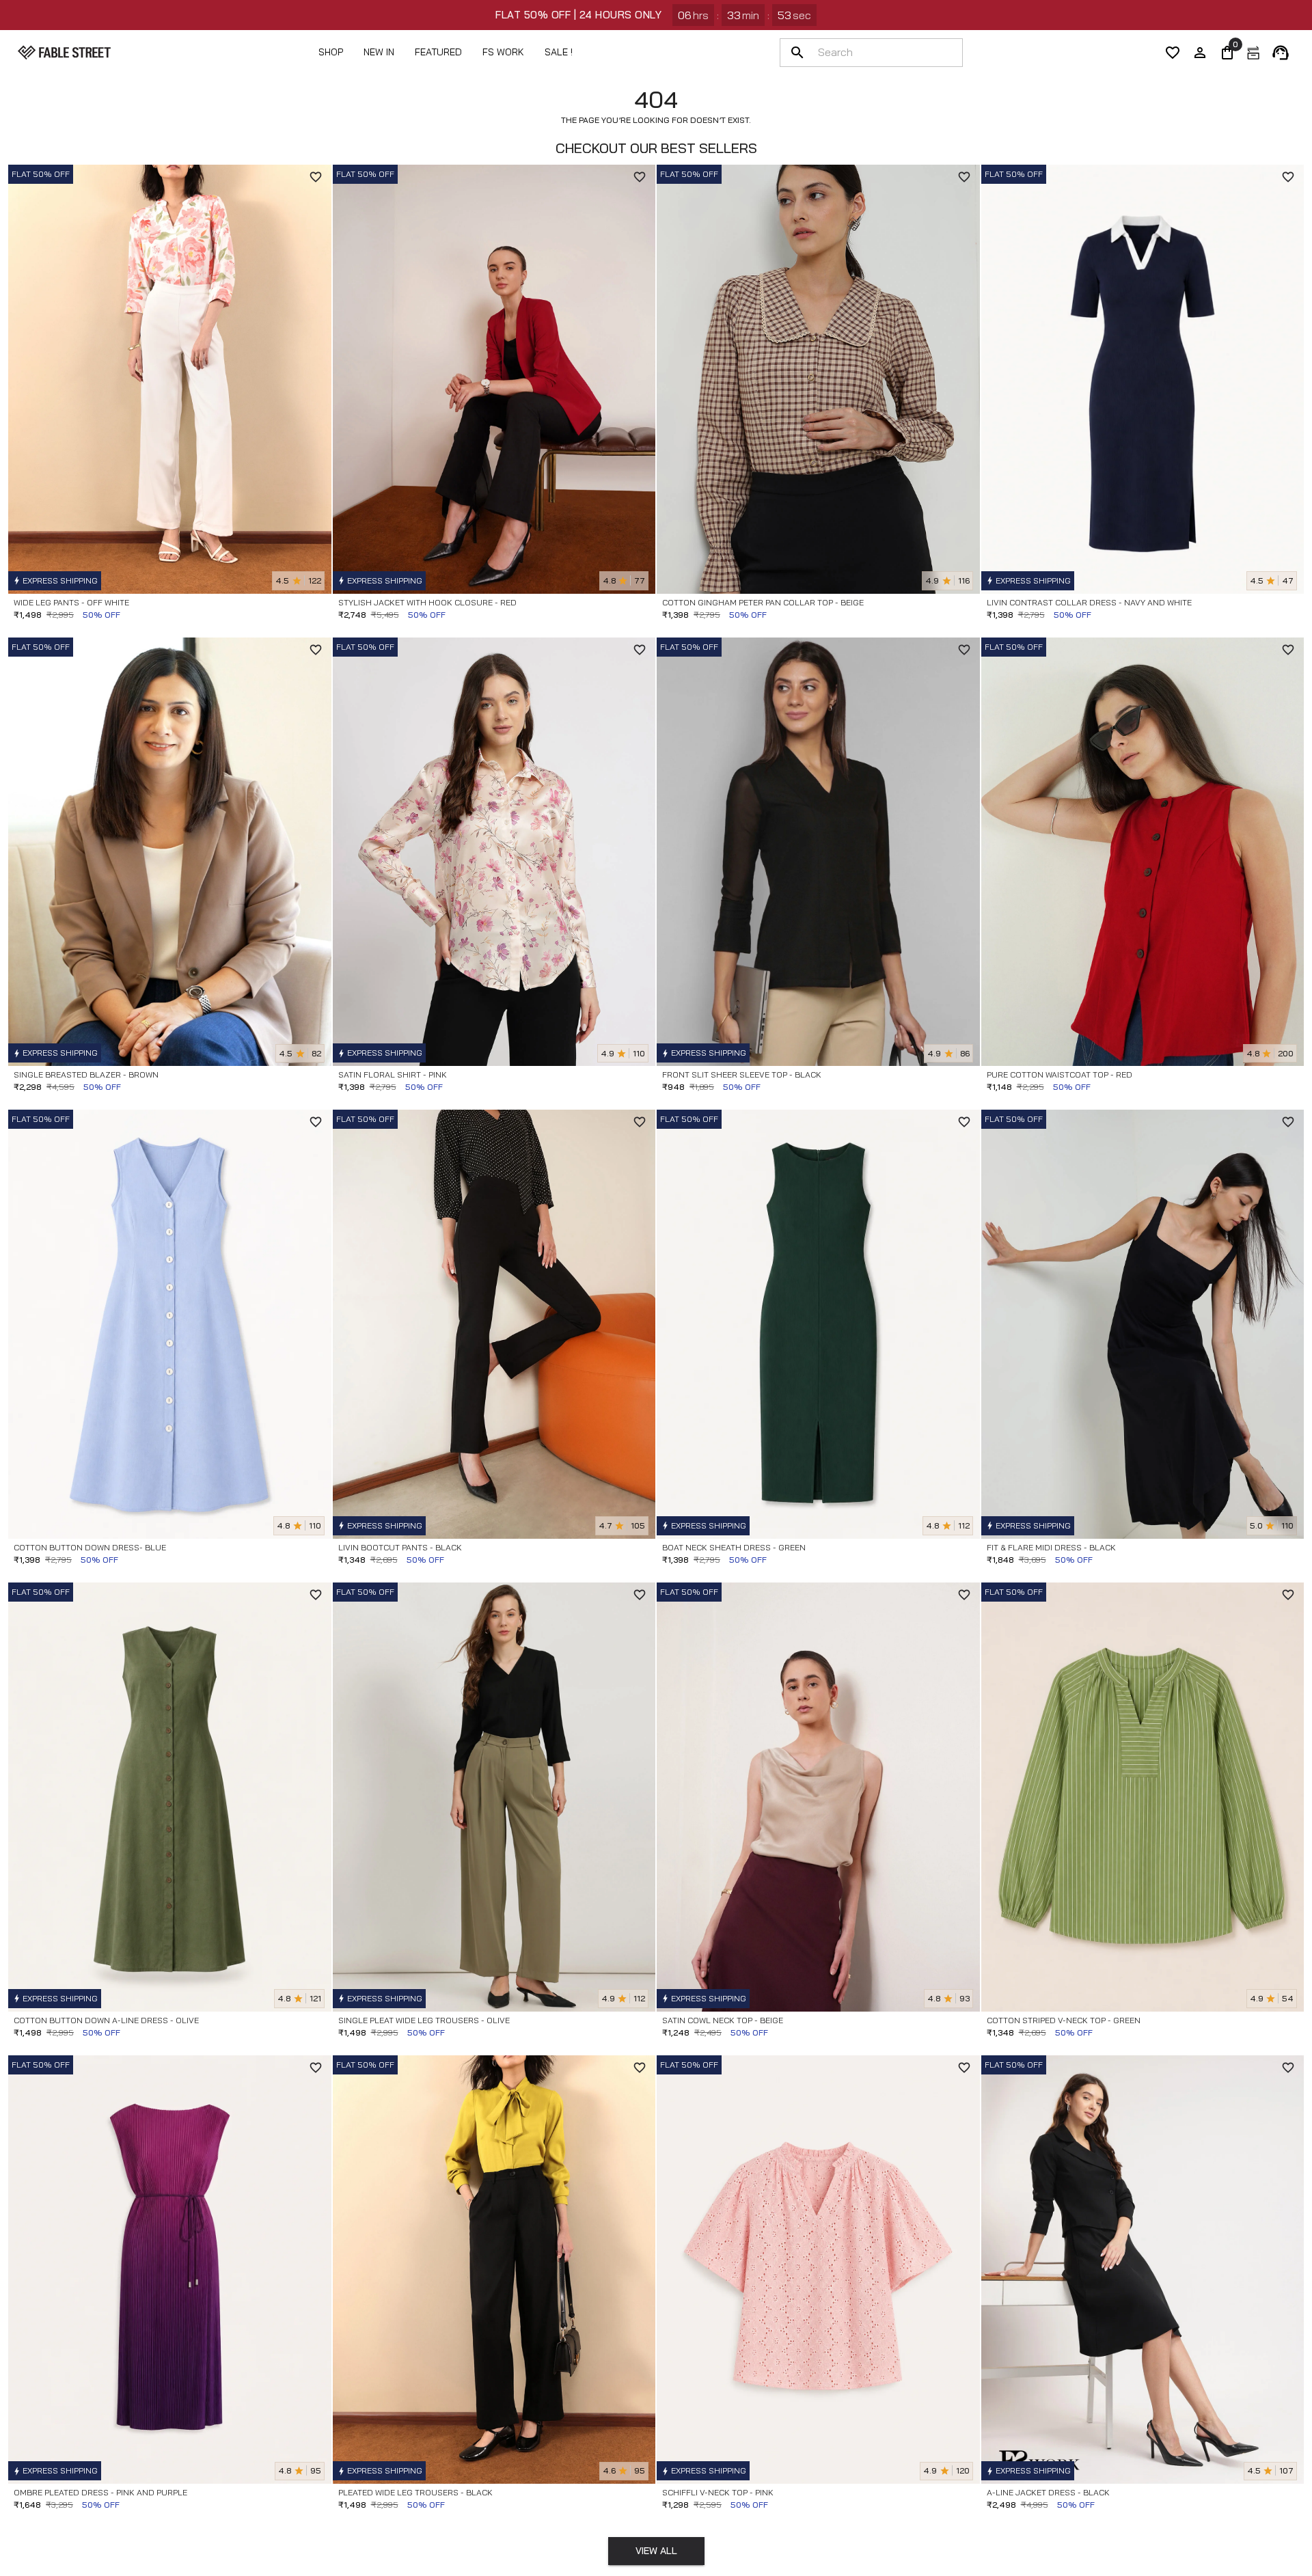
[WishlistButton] (316, 177)
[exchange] (1253, 53)
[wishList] (1173, 53)
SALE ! (559, 52)
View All (656, 2551)
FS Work (503, 52)
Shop (331, 52)
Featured (438, 52)
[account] (1200, 53)
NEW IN (379, 52)
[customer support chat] (1281, 53)
